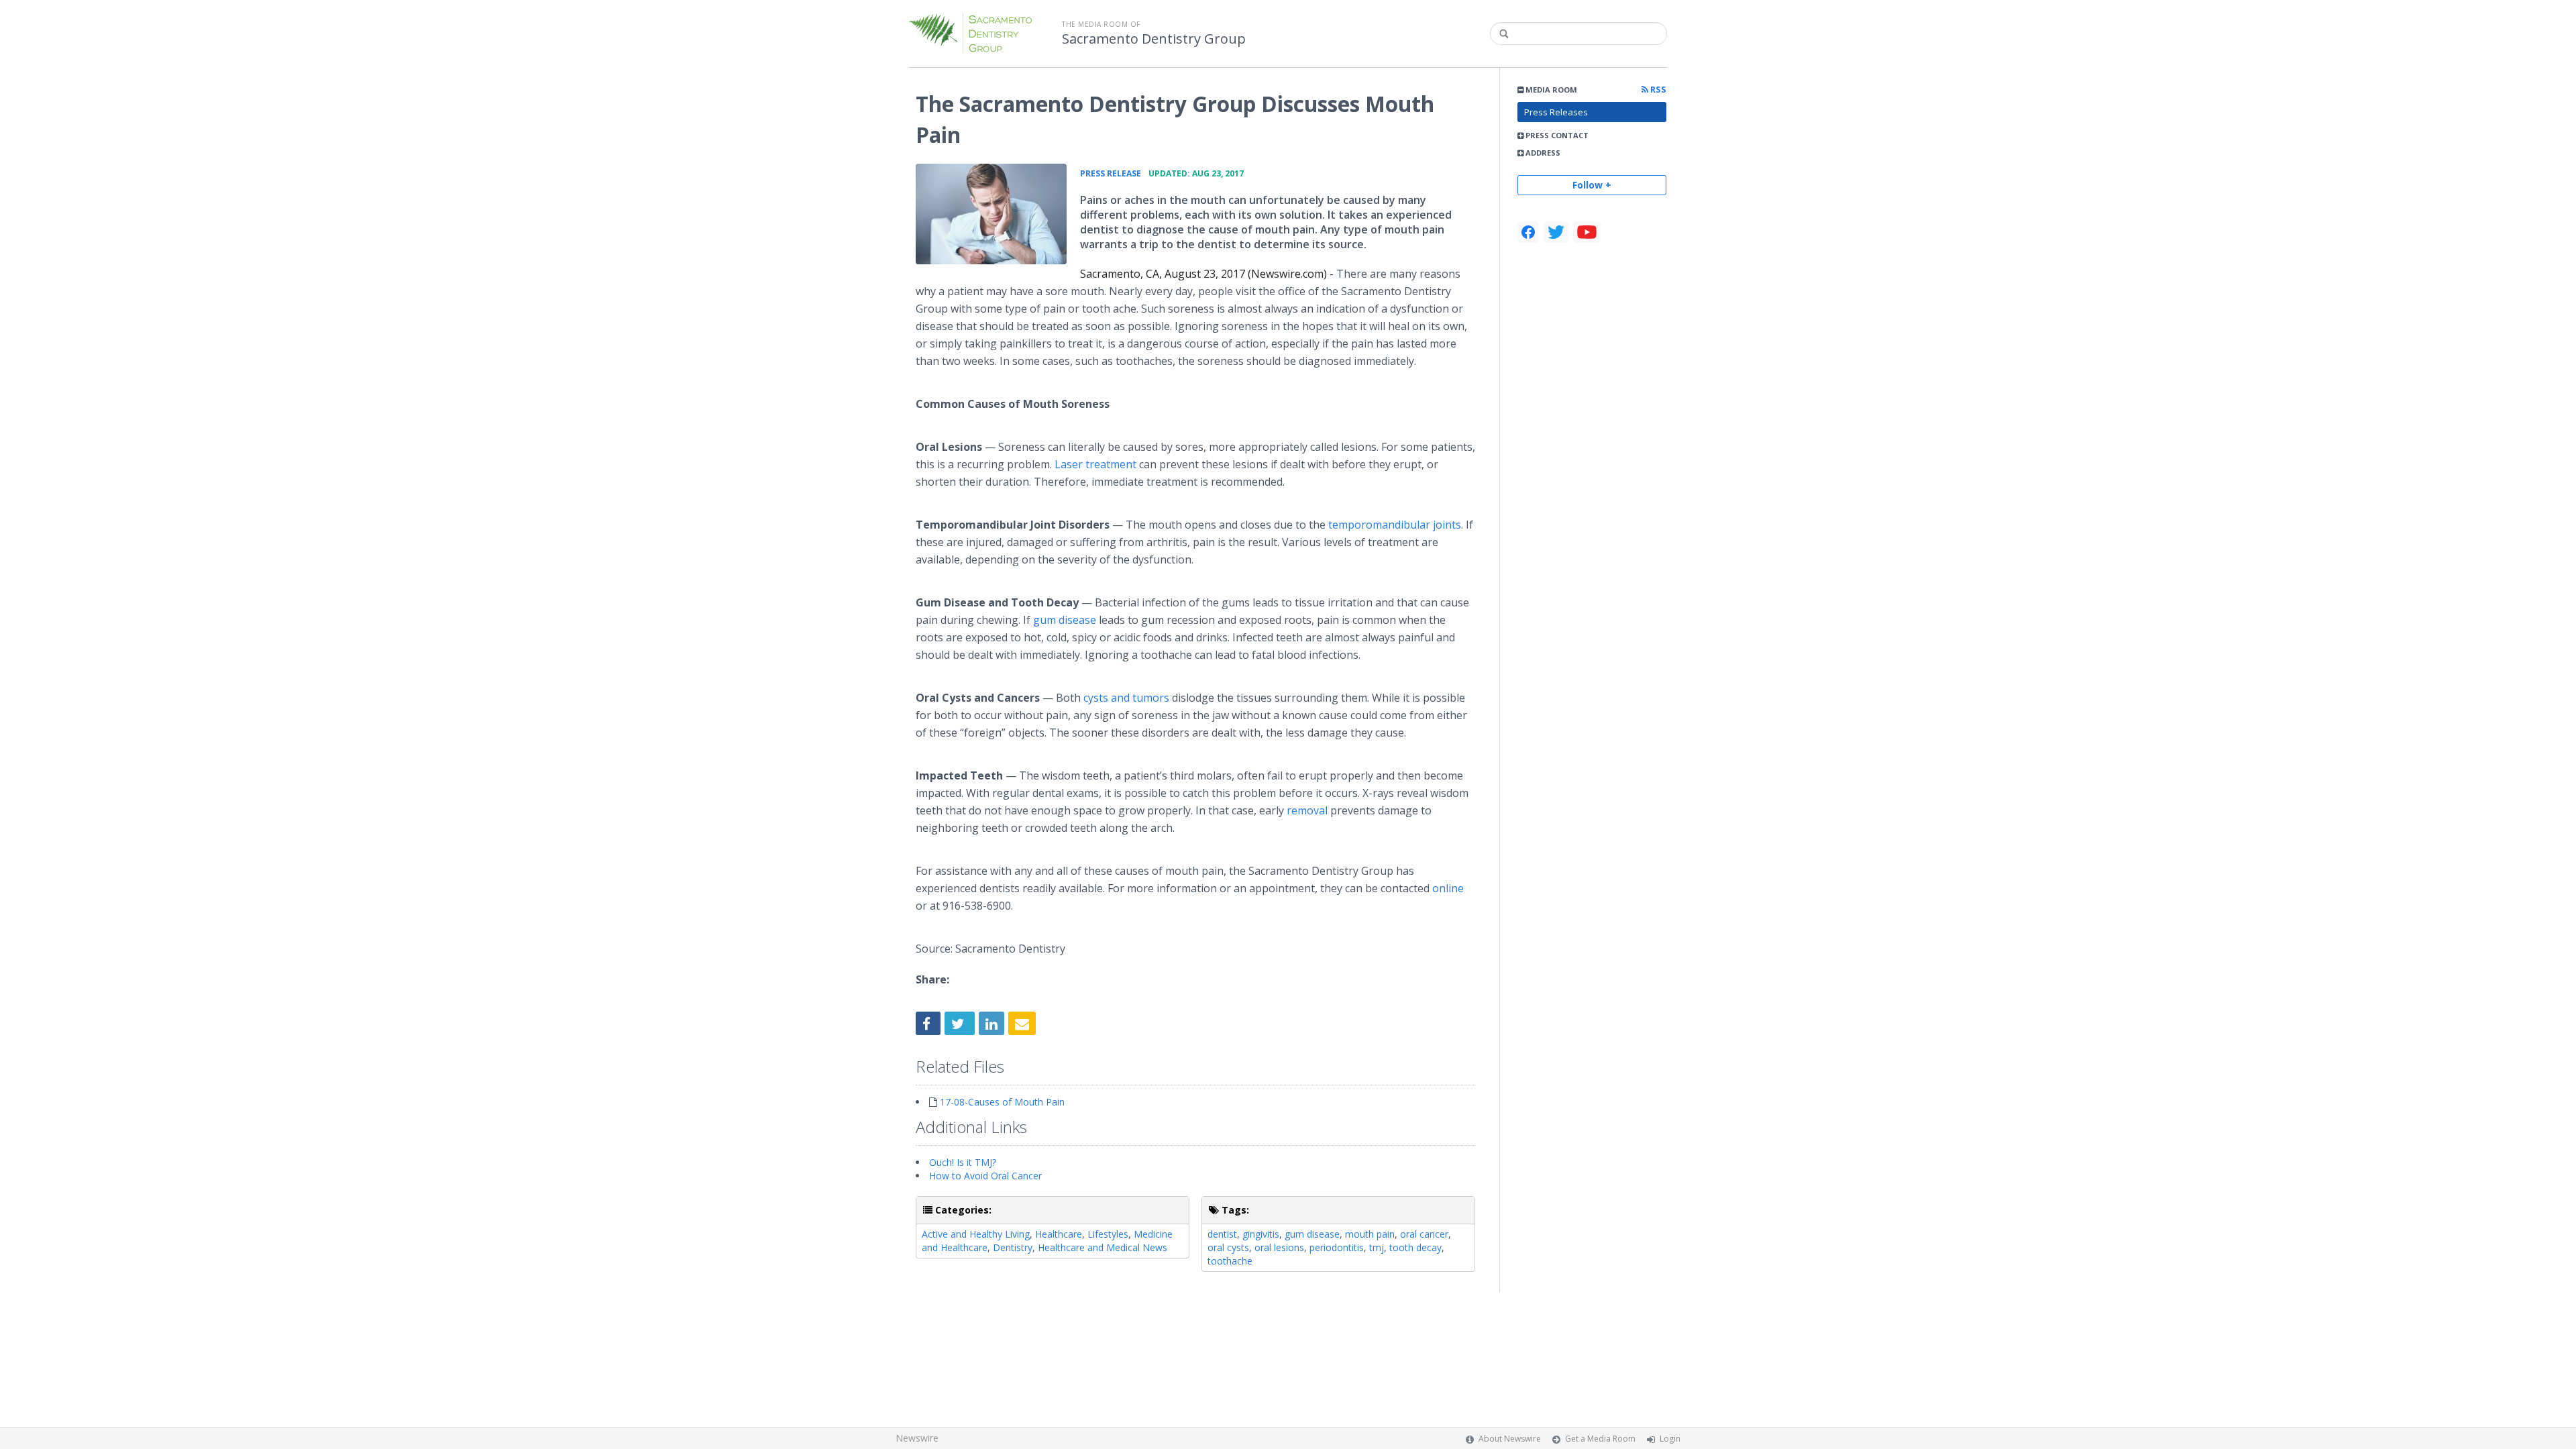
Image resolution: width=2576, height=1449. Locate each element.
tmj (1377, 1247)
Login (1670, 1439)
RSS (1657, 90)
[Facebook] (1528, 232)
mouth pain (1370, 1234)
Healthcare (1059, 1234)
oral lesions (1279, 1247)
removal (1307, 810)
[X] (1556, 232)
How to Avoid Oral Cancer (985, 1176)
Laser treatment (1095, 464)
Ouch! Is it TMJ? (963, 1162)
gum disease (1065, 620)
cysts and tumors (1126, 698)
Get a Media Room (1600, 1439)
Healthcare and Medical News (1103, 1247)
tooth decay (1415, 1247)
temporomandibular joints (1395, 525)
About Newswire (1510, 1439)
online (1448, 888)
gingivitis (1261, 1234)
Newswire (917, 1438)
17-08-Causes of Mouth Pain (1002, 1102)
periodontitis (1337, 1247)
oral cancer (1424, 1234)
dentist (1222, 1234)
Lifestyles (1108, 1234)
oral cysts (1228, 1247)
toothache (1230, 1261)
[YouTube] (1587, 232)
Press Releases (1556, 112)
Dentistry (1013, 1247)
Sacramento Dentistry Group (1154, 39)
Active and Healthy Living (976, 1234)
